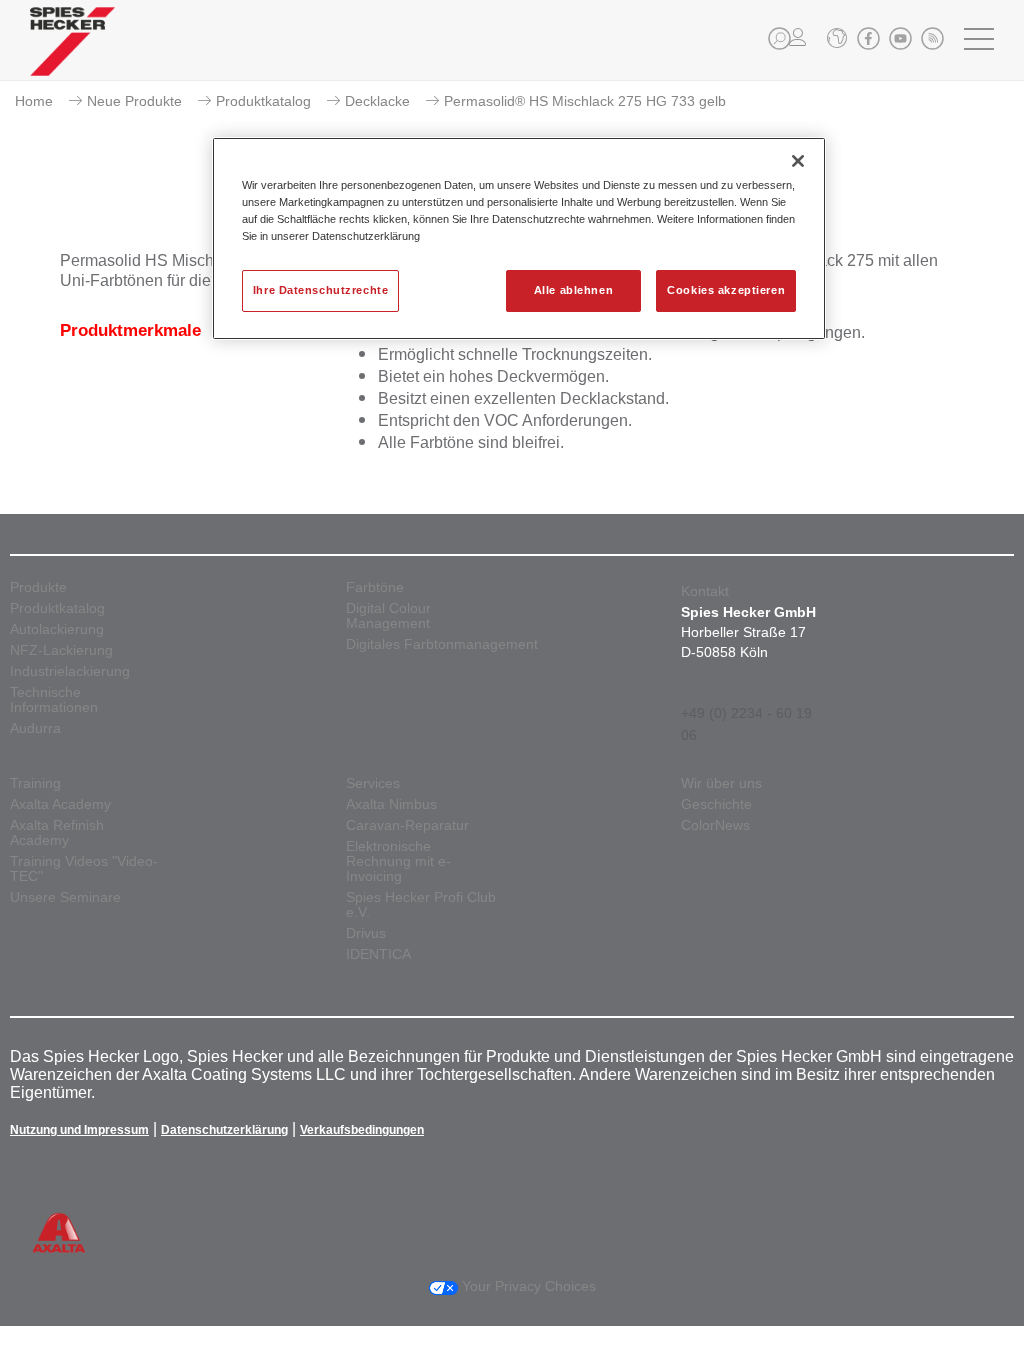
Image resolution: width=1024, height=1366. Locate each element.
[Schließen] (798, 161)
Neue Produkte (134, 101)
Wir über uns (721, 783)
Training (35, 783)
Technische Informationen (54, 700)
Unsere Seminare (65, 897)
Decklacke (377, 101)
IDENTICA (378, 954)
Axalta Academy (60, 804)
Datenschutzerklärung (224, 1130)
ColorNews (715, 825)
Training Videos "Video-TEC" (84, 869)
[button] (779, 38)
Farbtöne (375, 587)
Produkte (38, 587)
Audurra (35, 728)
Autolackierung (57, 629)
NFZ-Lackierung (61, 650)
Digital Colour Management (388, 616)
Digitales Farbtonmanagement (442, 644)
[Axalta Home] (72, 56)
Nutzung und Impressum (79, 1130)
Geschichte (716, 804)
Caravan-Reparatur (407, 825)
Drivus (366, 933)
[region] (519, 238)
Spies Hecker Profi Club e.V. (421, 905)
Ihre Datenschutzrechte (321, 290)
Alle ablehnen (573, 290)
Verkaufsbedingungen (362, 1130)
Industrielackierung (70, 671)
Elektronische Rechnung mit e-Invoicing (398, 861)
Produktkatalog (263, 101)
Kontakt (705, 591)
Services (373, 783)
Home (34, 101)
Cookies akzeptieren (726, 290)
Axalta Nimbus (391, 804)
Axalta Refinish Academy (57, 833)
